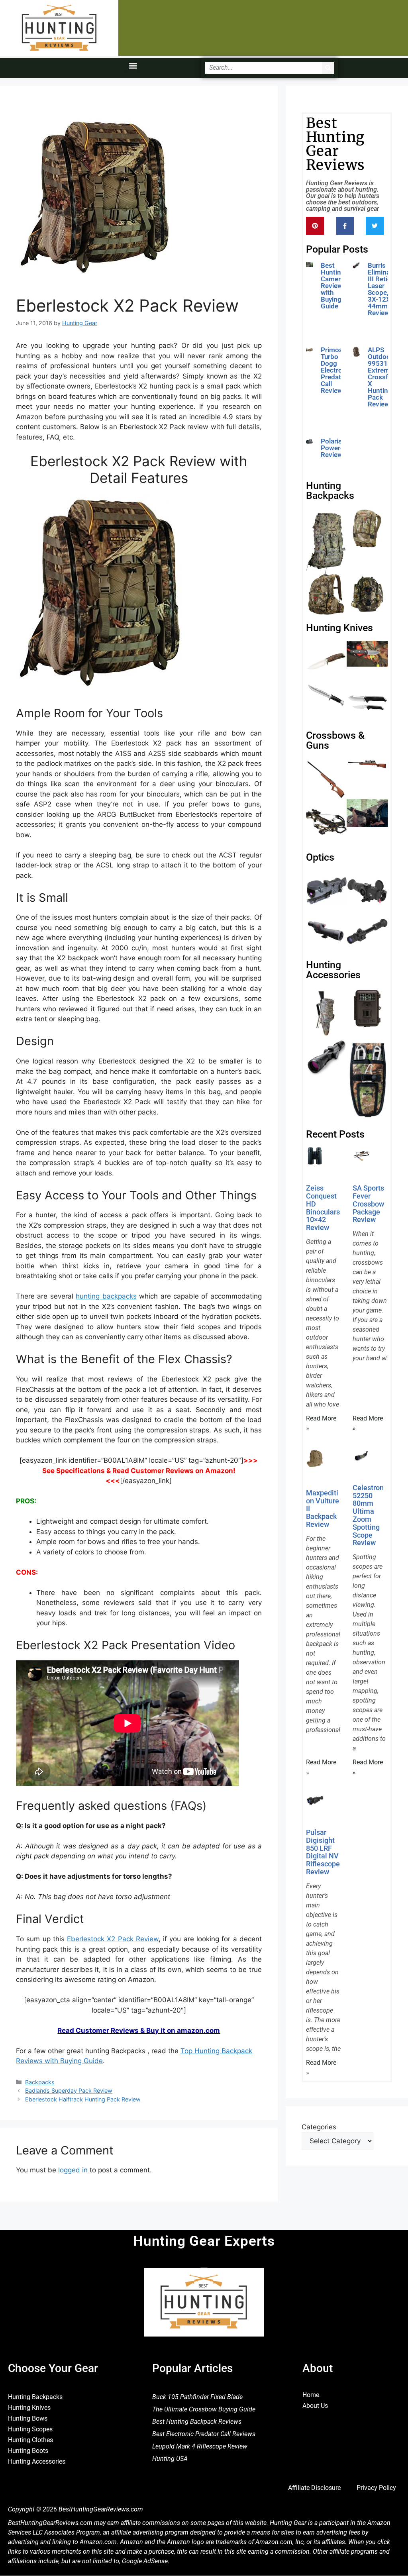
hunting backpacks (106, 1296)
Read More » (338, 467)
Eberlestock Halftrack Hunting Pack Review (83, 2099)
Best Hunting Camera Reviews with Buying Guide (333, 286)
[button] (133, 66)
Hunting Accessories (37, 2461)
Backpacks (40, 2082)
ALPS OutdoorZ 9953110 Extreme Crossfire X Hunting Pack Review (382, 377)
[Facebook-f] (345, 226)
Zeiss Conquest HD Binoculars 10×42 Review (323, 1208)
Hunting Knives (29, 2408)
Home (311, 2395)
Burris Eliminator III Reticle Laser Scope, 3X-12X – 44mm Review (383, 289)
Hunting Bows (28, 2418)
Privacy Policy (376, 2488)
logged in (73, 2170)
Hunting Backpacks (35, 2397)
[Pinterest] (315, 226)
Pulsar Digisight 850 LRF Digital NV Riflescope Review (323, 1852)
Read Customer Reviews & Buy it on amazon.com (139, 2031)
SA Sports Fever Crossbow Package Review (368, 1204)
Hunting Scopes (30, 2429)
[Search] (328, 68)
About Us (315, 2406)
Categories (319, 2127)
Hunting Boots (28, 2451)
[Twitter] (375, 226)
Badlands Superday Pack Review (69, 2090)
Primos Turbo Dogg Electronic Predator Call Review (336, 370)
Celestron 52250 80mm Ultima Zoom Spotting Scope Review (368, 1515)
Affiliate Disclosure (314, 2488)
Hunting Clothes (30, 2440)
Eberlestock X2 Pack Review (113, 1939)
